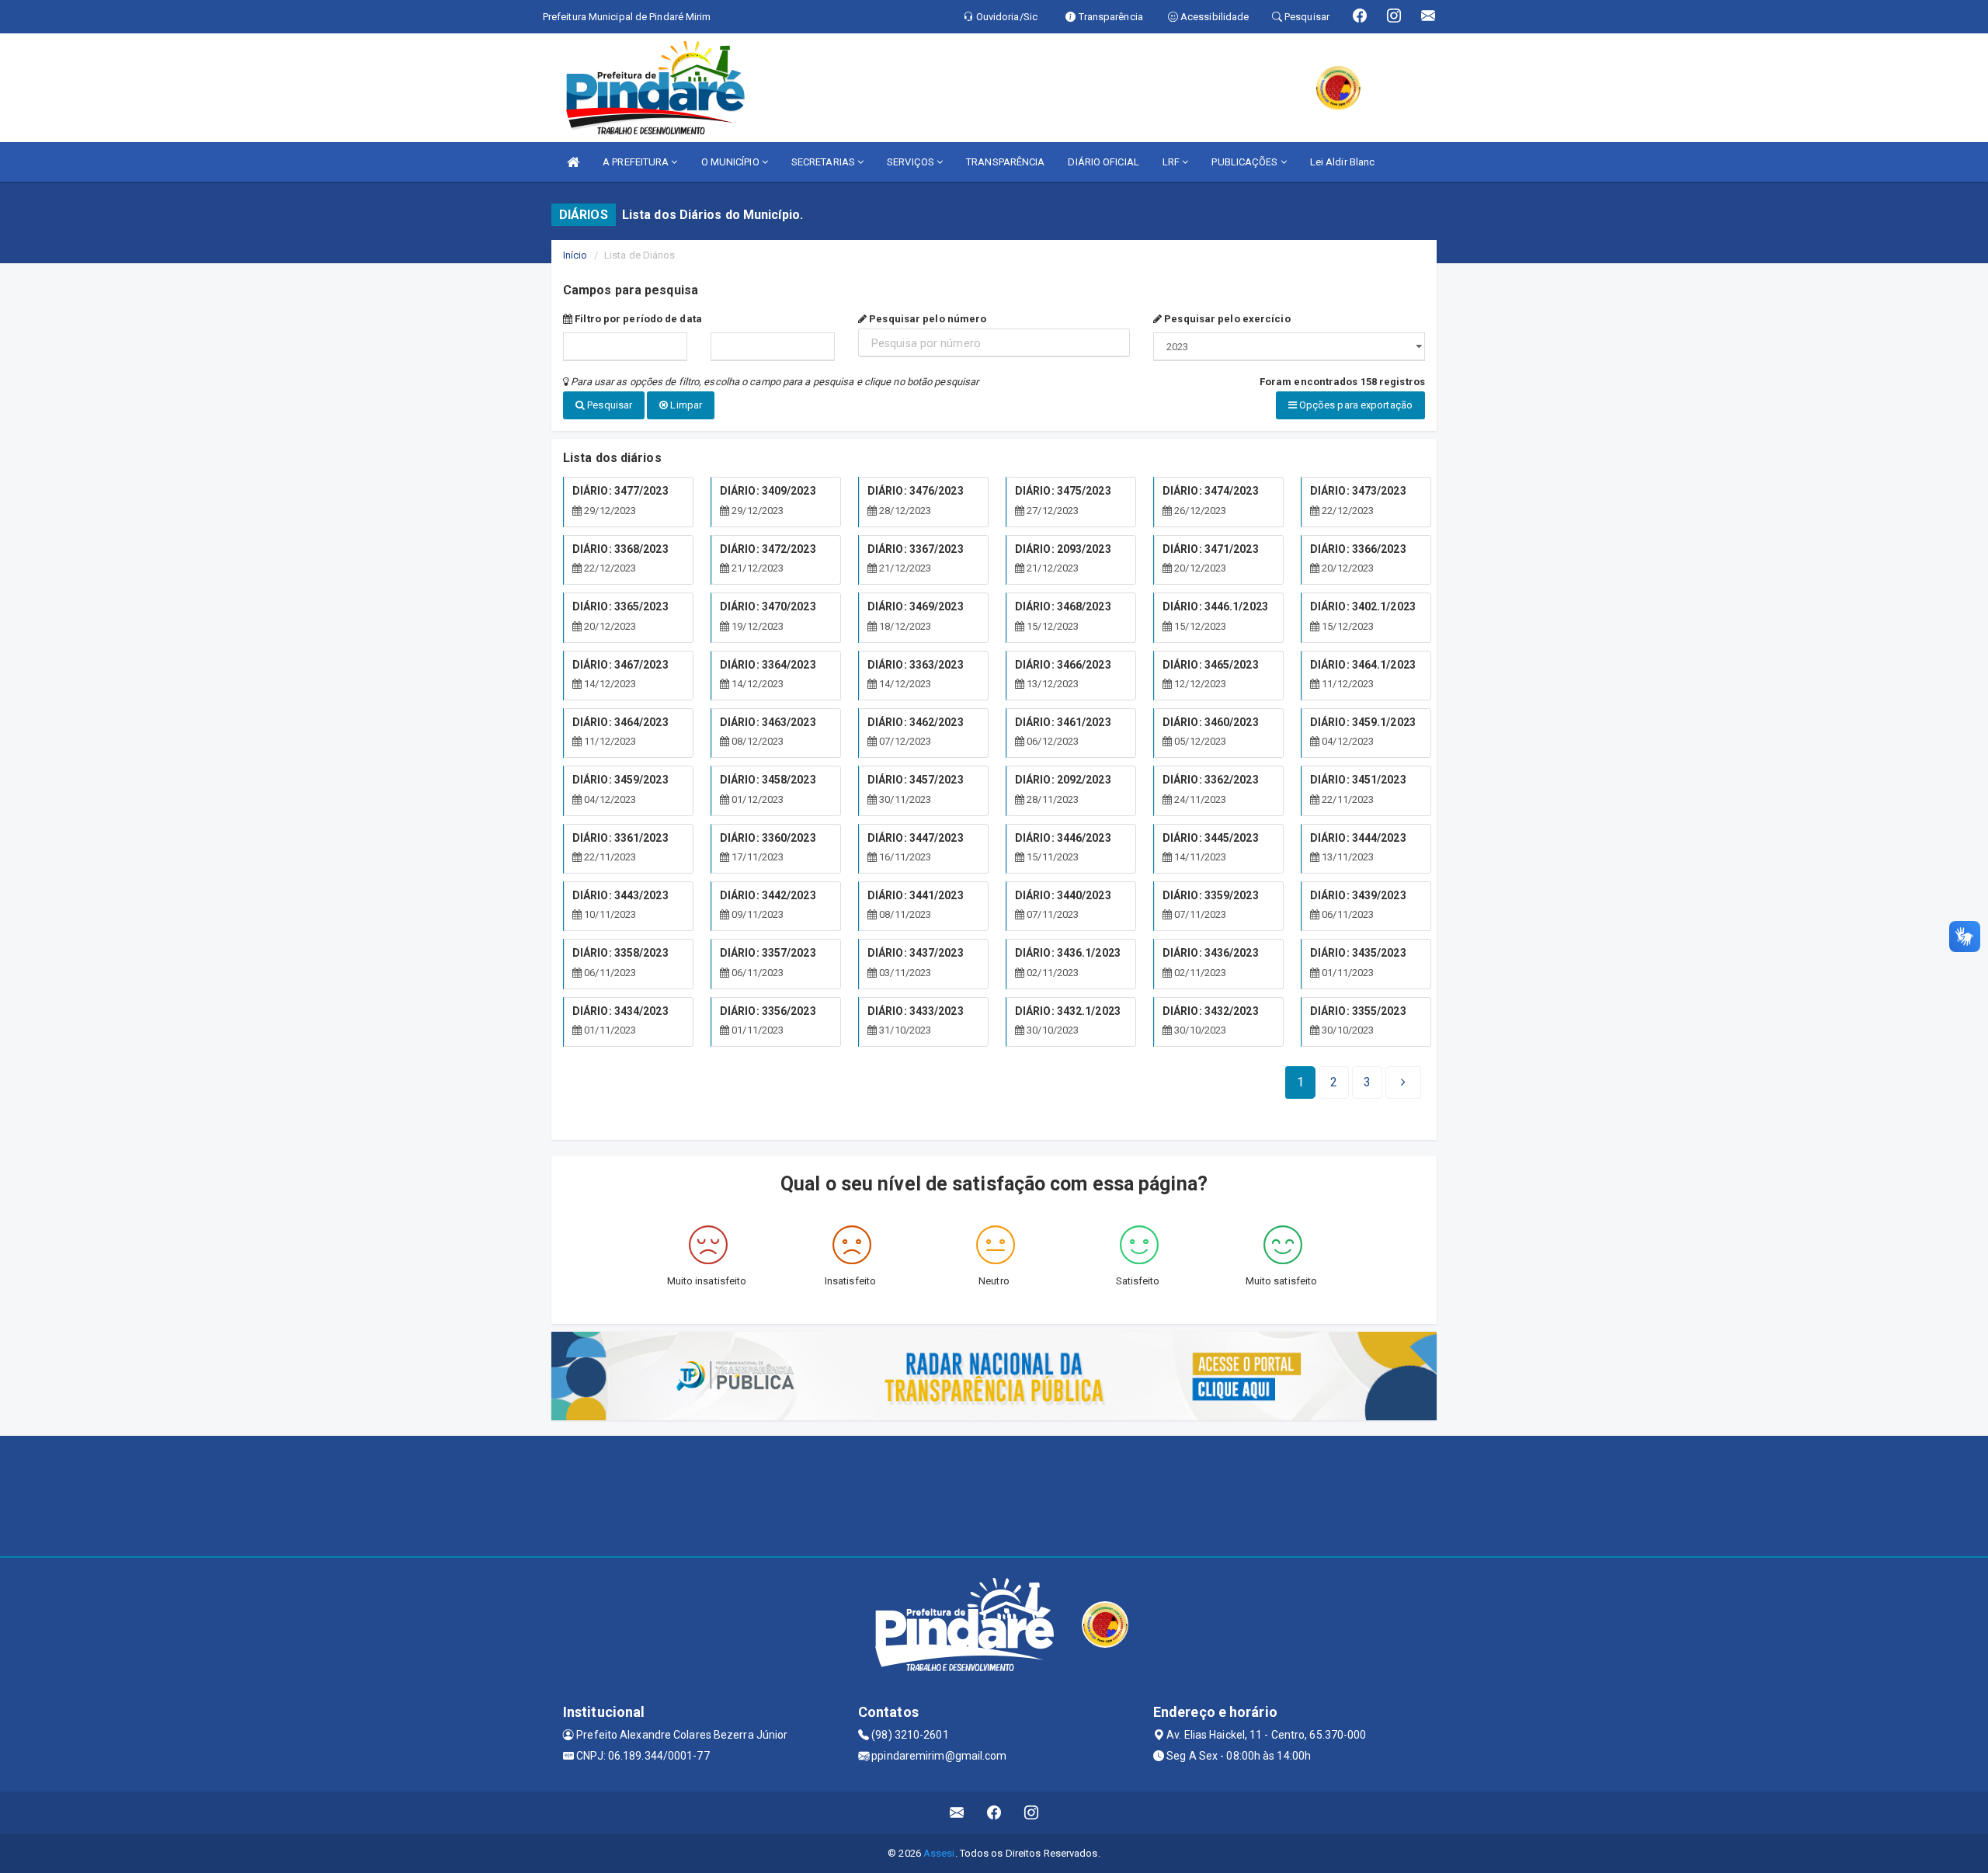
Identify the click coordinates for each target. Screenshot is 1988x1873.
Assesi (939, 1853)
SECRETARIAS (824, 162)
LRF (1172, 162)
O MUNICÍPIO (732, 162)
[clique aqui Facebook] (994, 1813)
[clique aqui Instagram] (1032, 1813)
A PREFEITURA (637, 162)
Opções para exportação (1355, 405)
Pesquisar (608, 405)
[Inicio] (573, 162)
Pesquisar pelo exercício (1226, 319)
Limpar (685, 405)
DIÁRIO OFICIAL (1103, 162)
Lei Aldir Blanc (1343, 162)
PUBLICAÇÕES (1246, 162)
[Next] (1403, 1082)
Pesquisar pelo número (926, 319)
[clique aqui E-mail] (957, 1813)
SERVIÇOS (912, 162)
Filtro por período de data (637, 319)
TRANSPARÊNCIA (1005, 162)
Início (575, 255)
